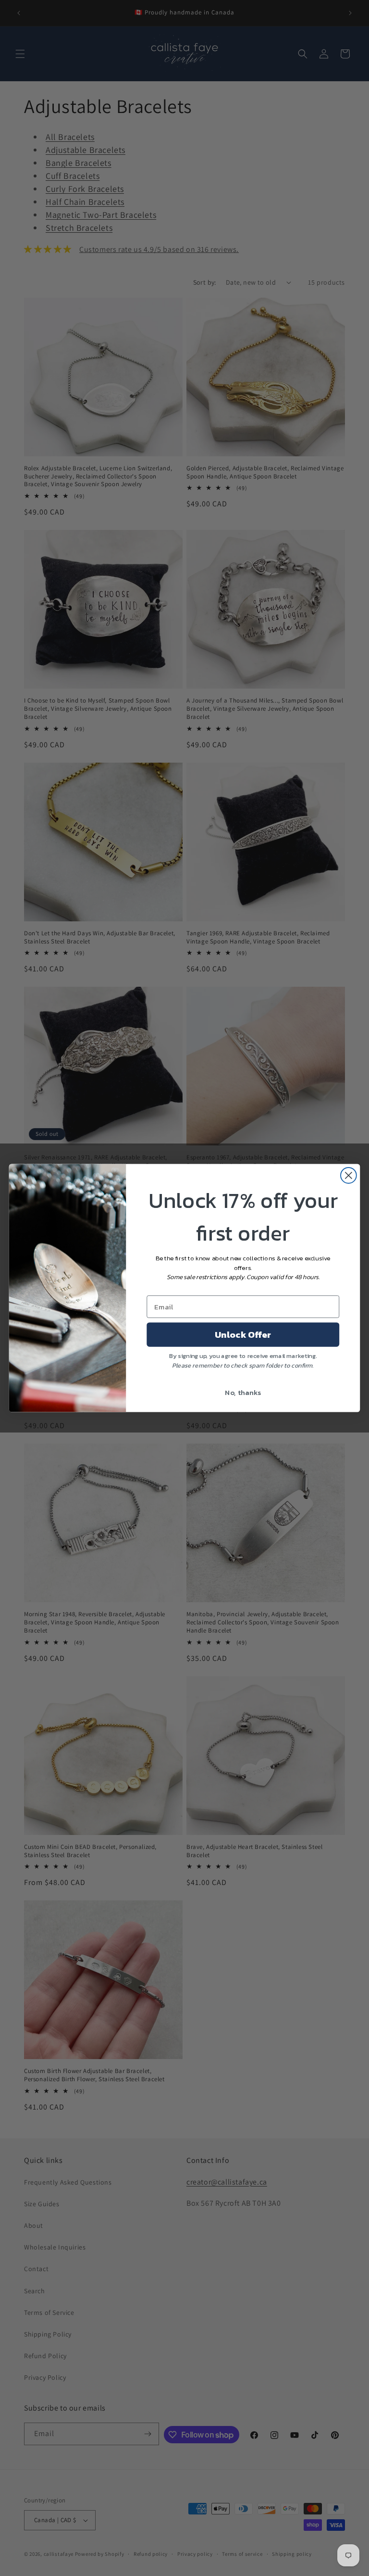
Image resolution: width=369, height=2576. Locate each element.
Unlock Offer (243, 1334)
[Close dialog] (349, 1175)
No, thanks (243, 1392)
